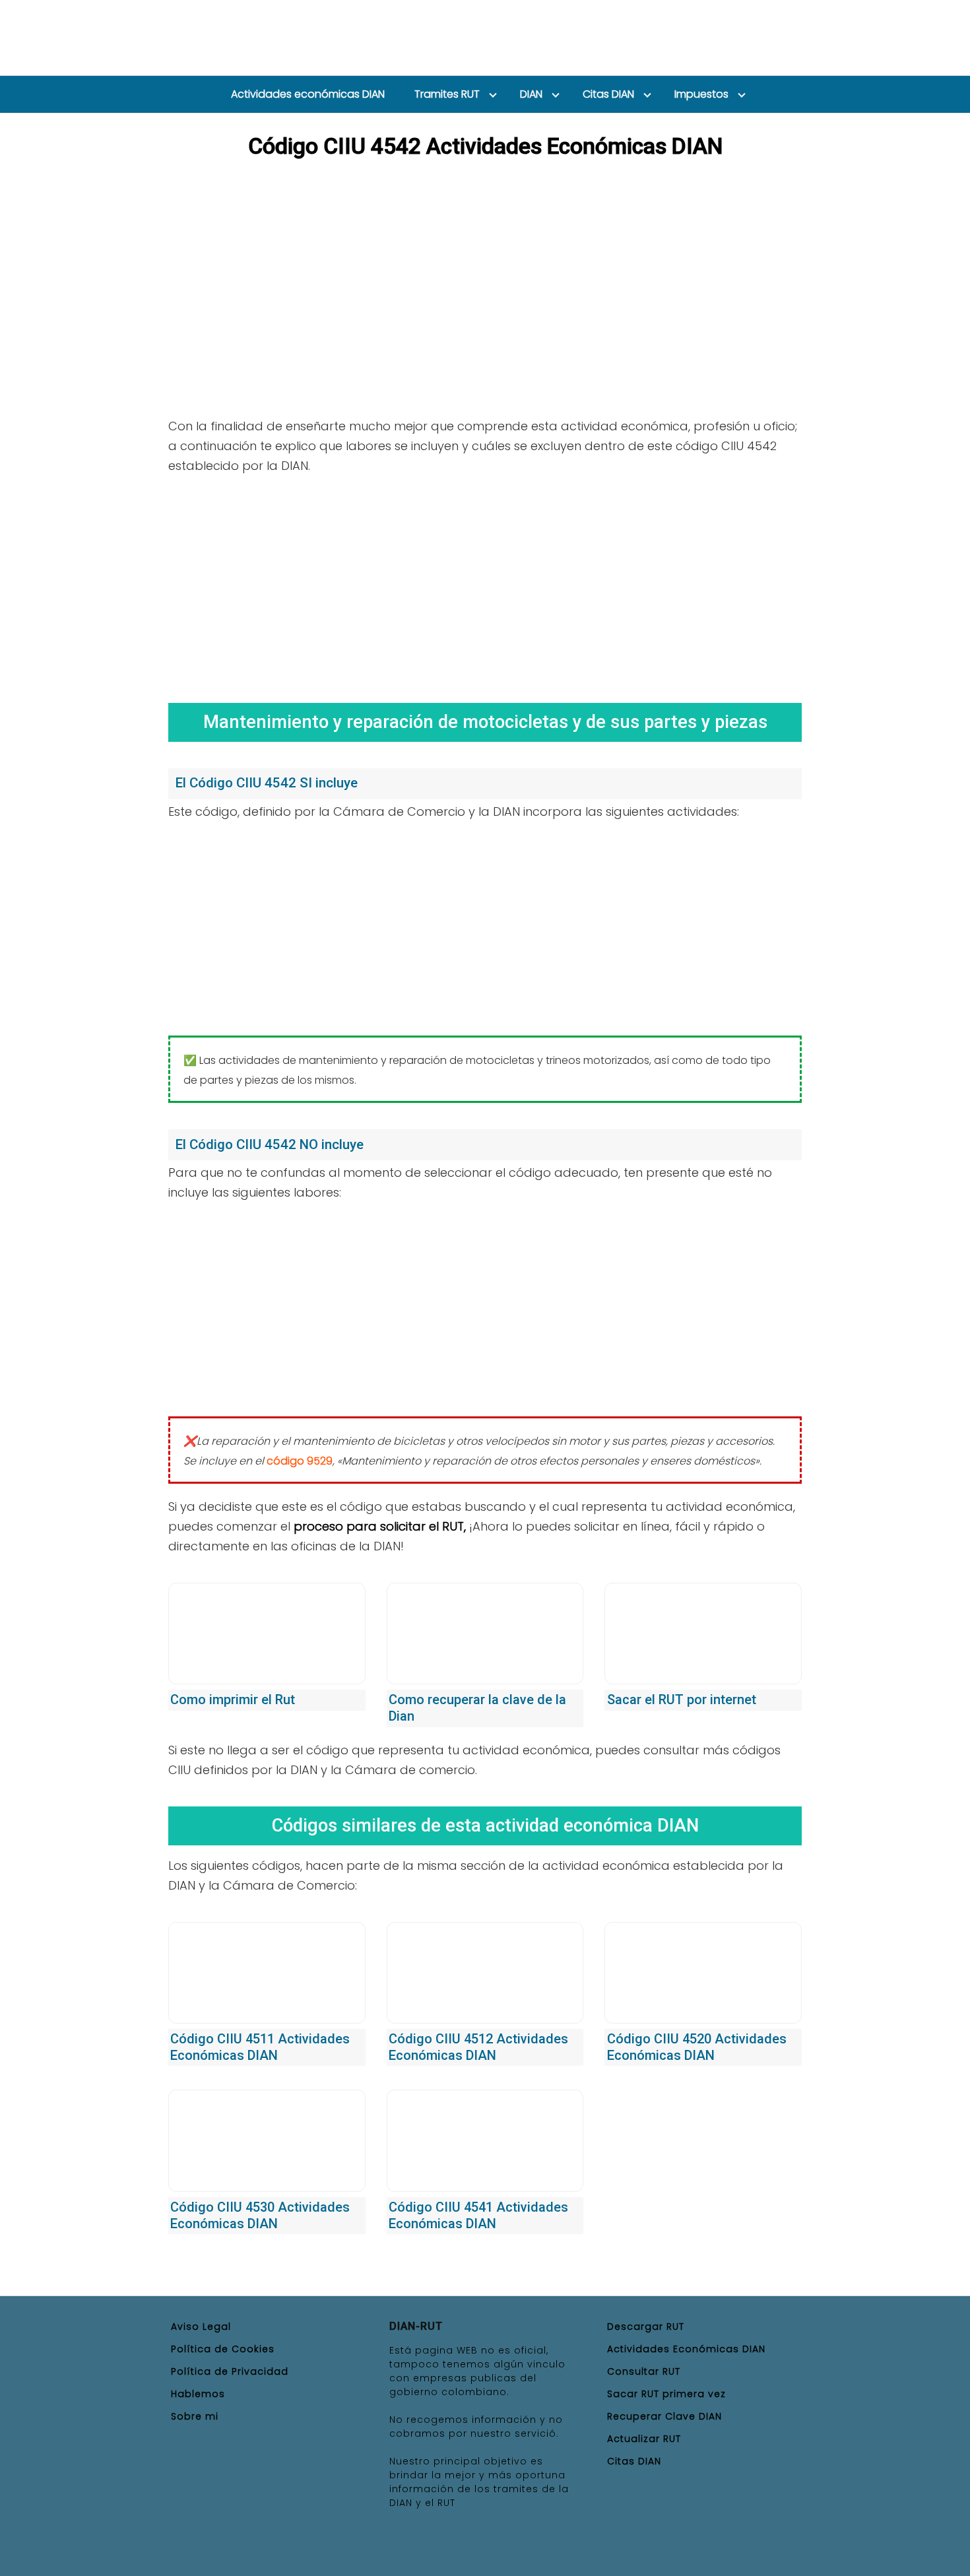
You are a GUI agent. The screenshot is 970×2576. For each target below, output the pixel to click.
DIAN (531, 94)
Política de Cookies (223, 2349)
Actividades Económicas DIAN (686, 2349)
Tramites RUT (447, 94)
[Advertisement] (485, 584)
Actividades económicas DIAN (308, 94)
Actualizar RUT (644, 2439)
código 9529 (300, 1461)
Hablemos (198, 2394)
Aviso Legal (201, 2327)
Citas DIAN (608, 94)
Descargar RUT (646, 2327)
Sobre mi (195, 2416)
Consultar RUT (644, 2371)
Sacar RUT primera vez (666, 2394)
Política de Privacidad (230, 2371)
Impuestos (701, 94)
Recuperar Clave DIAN (664, 2416)
